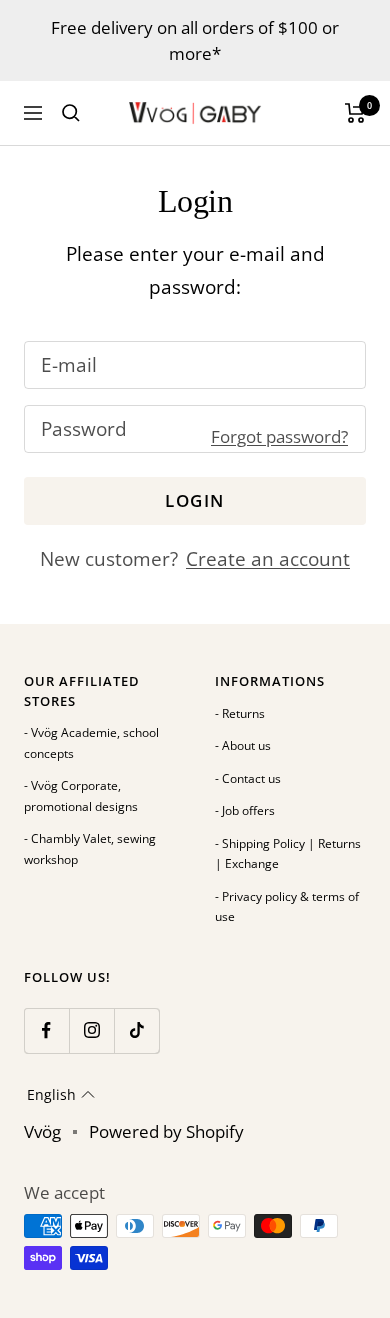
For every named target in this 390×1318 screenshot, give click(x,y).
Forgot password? (279, 436)
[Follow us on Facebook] (46, 1030)
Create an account (268, 559)
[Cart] (355, 113)
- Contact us (248, 778)
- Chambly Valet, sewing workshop (90, 849)
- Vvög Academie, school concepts (91, 743)
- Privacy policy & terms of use (287, 907)
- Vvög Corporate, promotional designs (81, 796)
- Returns (240, 713)
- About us (243, 745)
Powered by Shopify (166, 1131)
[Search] (71, 113)
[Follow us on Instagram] (91, 1030)
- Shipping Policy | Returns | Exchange (288, 854)
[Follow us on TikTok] (136, 1030)
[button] (61, 1095)
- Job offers (245, 810)
